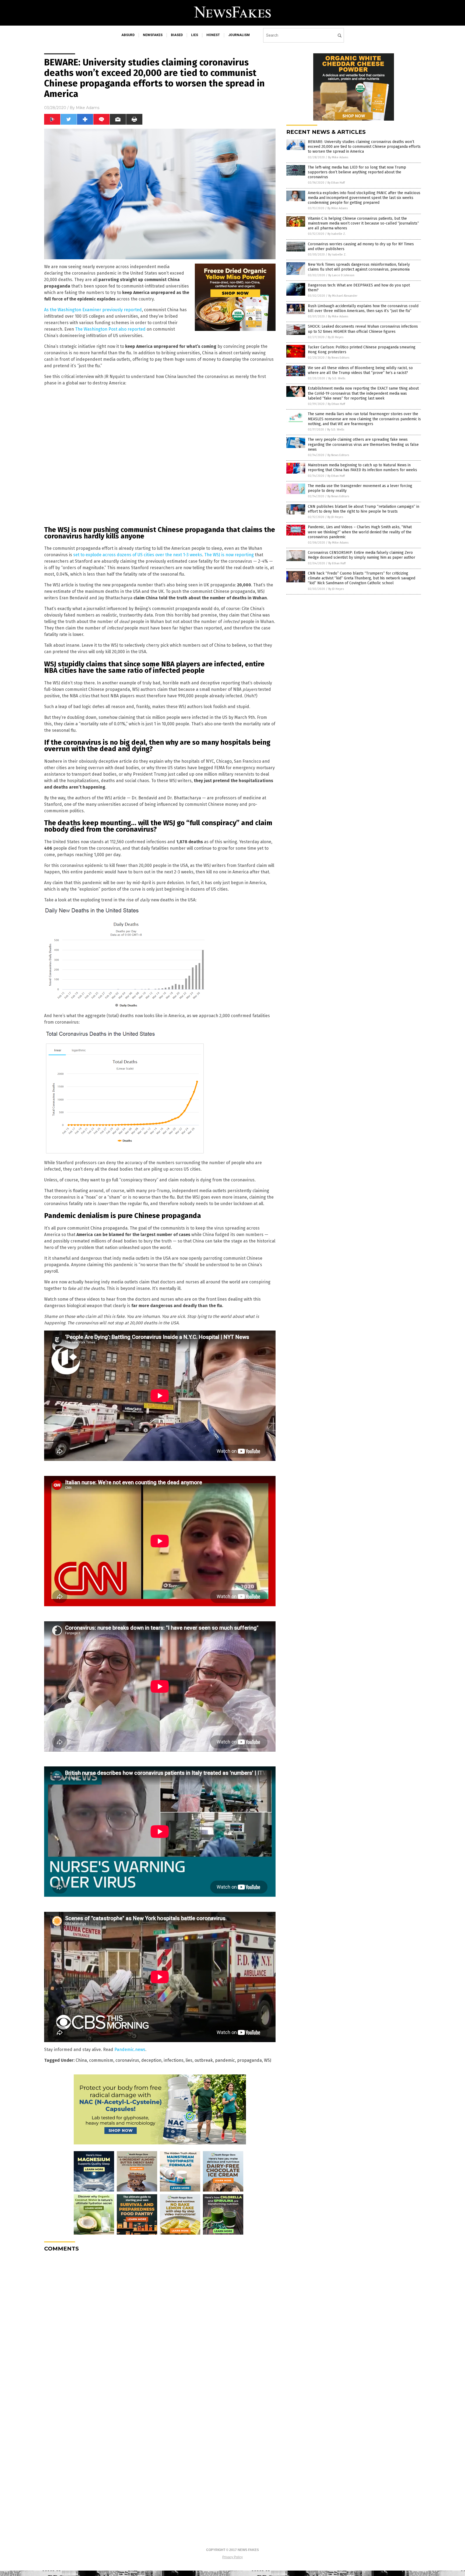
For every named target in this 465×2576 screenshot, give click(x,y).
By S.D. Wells (337, 378)
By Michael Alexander (343, 296)
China (81, 2060)
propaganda (249, 2060)
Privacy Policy (232, 2557)
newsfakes (153, 35)
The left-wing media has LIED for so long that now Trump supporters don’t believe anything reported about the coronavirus (357, 172)
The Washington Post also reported (110, 329)
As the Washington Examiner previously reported (93, 310)
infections (174, 2060)
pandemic (225, 2060)
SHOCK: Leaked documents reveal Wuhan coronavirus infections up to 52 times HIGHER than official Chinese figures (363, 329)
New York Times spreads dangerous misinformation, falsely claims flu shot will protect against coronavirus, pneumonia (359, 267)
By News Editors (339, 358)
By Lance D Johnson (341, 275)
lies (195, 35)
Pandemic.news (130, 2050)
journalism (239, 35)
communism (101, 2060)
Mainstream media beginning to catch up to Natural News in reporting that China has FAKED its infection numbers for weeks (362, 468)
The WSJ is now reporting (229, 555)
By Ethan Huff (336, 183)
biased (177, 35)
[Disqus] (160, 2323)
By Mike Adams (338, 157)
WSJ (268, 2060)
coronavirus (127, 2060)
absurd (128, 35)
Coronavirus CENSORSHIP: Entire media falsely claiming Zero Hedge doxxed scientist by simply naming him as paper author (362, 555)
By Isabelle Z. (337, 234)
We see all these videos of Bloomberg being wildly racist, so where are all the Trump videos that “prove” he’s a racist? (360, 370)
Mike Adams (88, 108)
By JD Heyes (336, 337)
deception (151, 2060)
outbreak (204, 2060)
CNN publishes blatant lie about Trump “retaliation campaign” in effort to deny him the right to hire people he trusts (364, 509)
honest (213, 35)
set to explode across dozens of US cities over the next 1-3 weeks (138, 555)
